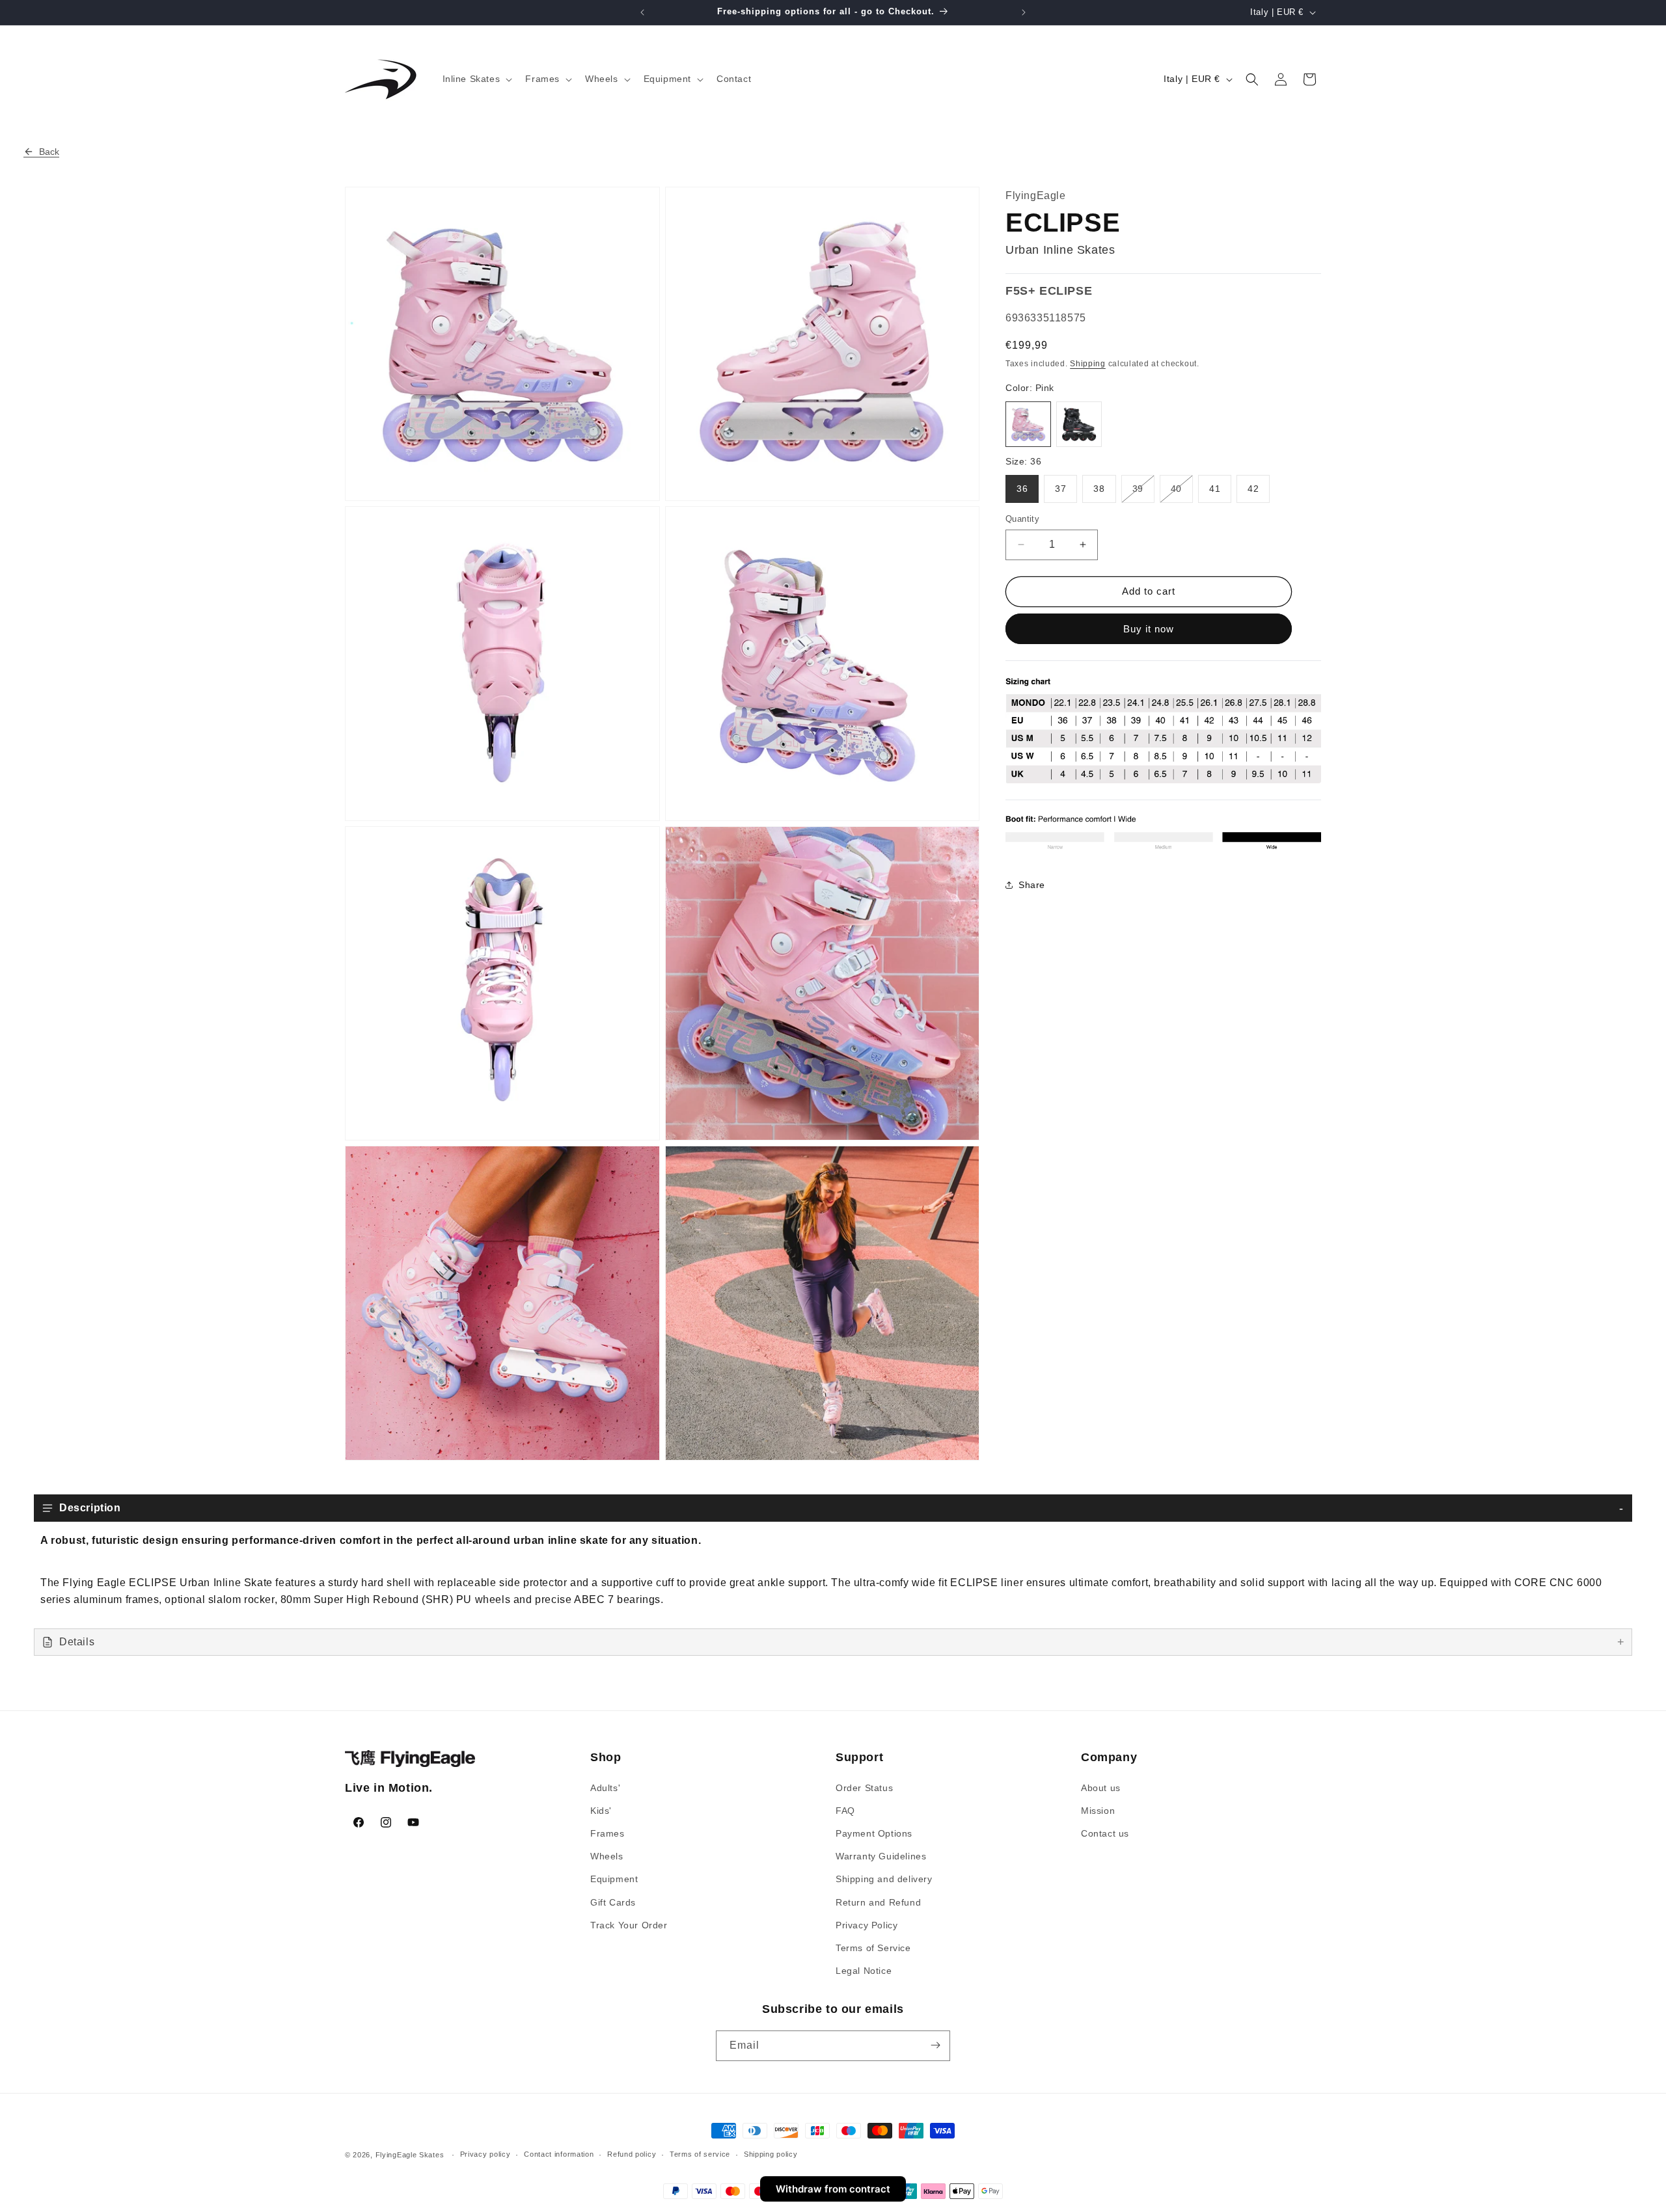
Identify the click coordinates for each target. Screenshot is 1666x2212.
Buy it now (1149, 629)
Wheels (607, 1856)
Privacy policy (485, 2155)
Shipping (1088, 363)
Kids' (601, 1810)
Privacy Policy (867, 1924)
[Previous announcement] (642, 12)
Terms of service (700, 2155)
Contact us (1105, 1833)
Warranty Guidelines (881, 1856)
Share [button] (1032, 884)
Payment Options (874, 1833)
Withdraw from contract (833, 2189)
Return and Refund (878, 1902)
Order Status (864, 1787)
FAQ (845, 1810)
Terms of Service (873, 1947)
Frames (608, 1833)
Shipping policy (771, 2155)
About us (1101, 1787)
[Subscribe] (935, 2045)
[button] (476, 79)
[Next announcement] (1024, 12)
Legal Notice (864, 1970)
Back (49, 152)
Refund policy (632, 2155)
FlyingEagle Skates (410, 2155)
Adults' (605, 1787)
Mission (1098, 1810)
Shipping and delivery (884, 1879)
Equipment (614, 1879)
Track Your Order (629, 1924)
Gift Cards (613, 1902)
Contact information (559, 2155)
